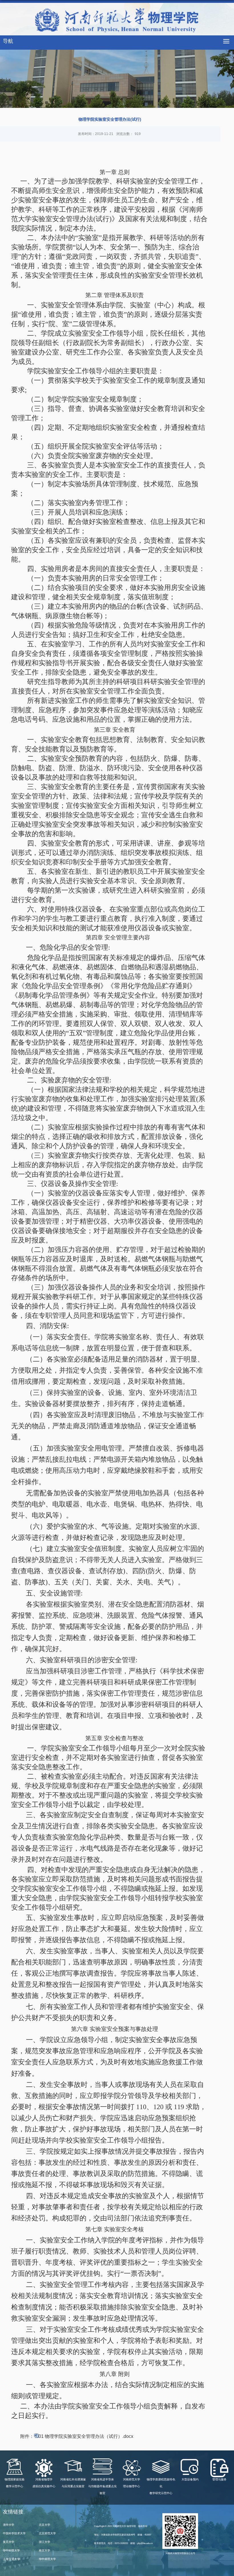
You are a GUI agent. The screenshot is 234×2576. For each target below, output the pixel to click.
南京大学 (45, 2550)
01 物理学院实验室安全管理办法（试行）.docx (86, 2436)
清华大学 (9, 2525)
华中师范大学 (47, 2559)
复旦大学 (9, 2542)
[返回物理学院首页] (117, 21)
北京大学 (45, 2525)
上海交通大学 (11, 2559)
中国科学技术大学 (14, 2533)
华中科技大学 (11, 2550)
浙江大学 (45, 2542)
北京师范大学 (47, 2533)
